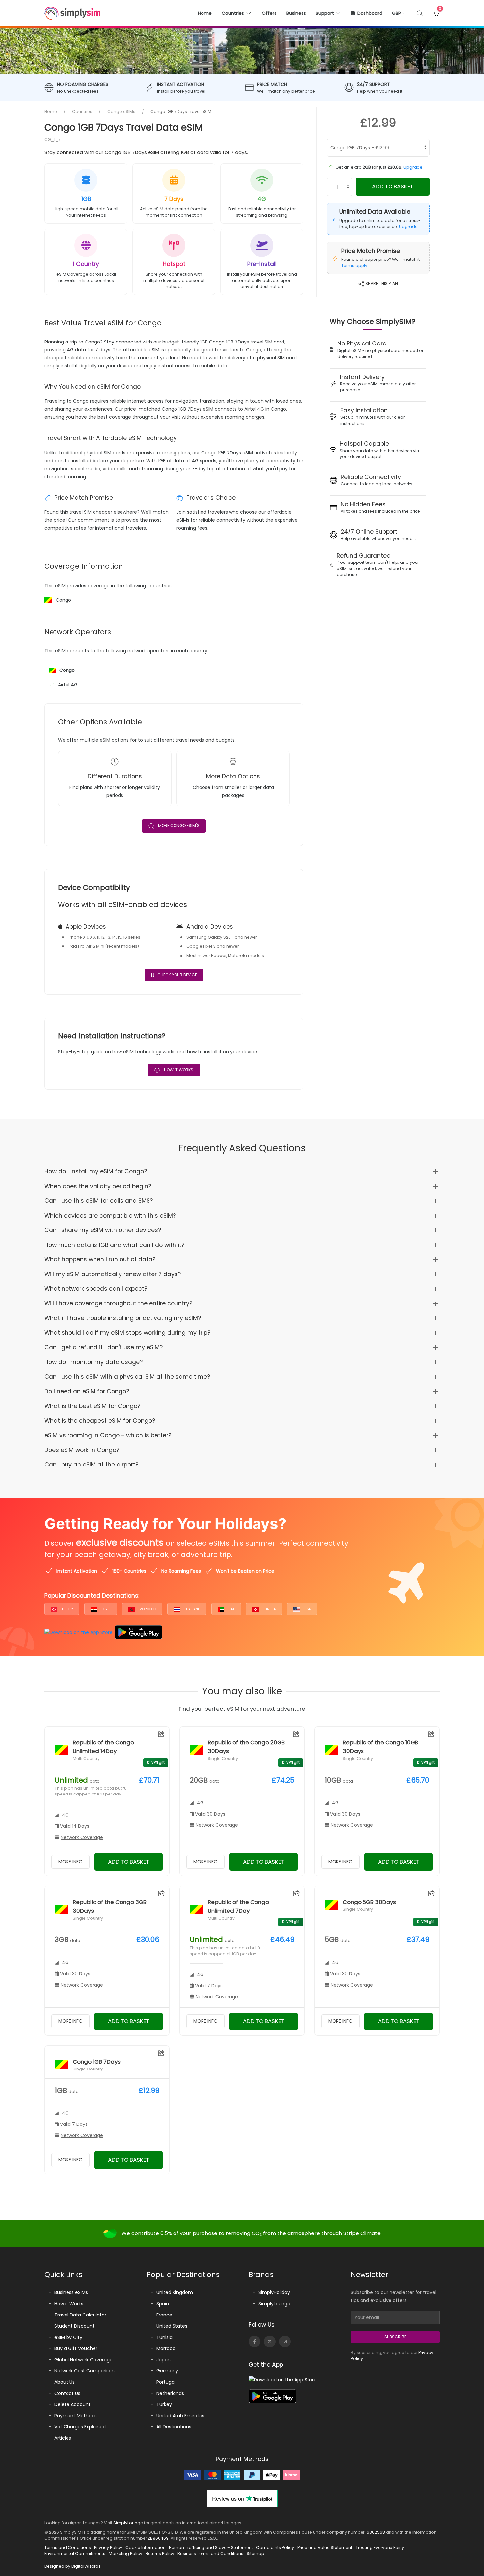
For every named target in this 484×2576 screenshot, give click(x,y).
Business (296, 13)
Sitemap (255, 2553)
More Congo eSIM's (179, 826)
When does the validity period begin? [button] (98, 1186)
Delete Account (72, 2404)
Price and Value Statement (325, 2548)
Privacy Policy (108, 2548)
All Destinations (174, 2427)
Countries (82, 111)
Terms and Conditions (68, 2548)
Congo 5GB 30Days (369, 1902)
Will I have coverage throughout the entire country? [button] (118, 1303)
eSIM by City (68, 2337)
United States (172, 2326)
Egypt (106, 1609)
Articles (63, 2438)
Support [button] (325, 13)
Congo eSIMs (121, 111)
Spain (163, 2304)
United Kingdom (175, 2292)
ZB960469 (158, 2538)
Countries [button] (233, 13)
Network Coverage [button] (82, 1837)
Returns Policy (160, 2553)
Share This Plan (381, 283)
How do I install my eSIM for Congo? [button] (96, 1171)
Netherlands (170, 2393)
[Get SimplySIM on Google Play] (138, 1632)
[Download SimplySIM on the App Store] (79, 1632)
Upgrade (413, 167)
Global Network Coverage (83, 2360)
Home (205, 13)
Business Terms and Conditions (210, 2553)
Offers (269, 13)
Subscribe (395, 2337)
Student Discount (74, 2326)
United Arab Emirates (180, 2416)
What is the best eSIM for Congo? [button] (92, 1406)
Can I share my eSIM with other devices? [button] (103, 1230)
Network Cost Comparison (84, 2371)
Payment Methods (76, 2416)
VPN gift (158, 1762)
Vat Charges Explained (80, 2427)
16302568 (375, 2532)
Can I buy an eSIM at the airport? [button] (91, 1465)
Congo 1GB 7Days (97, 2062)
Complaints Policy (275, 2548)
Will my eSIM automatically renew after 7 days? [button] (113, 1274)
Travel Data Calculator (80, 2315)
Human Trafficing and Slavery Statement (211, 2548)
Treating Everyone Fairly (380, 2548)
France (164, 2315)
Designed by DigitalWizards (73, 2566)
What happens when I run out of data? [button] (100, 1259)
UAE (231, 1609)
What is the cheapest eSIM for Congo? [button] (100, 1421)
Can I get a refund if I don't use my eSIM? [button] (104, 1347)
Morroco (166, 2348)
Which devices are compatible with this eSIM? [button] (110, 1216)
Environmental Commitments (75, 2553)
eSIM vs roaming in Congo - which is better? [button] (108, 1435)
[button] (400, 13)
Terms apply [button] (354, 266)
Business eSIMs (71, 2292)
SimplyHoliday (274, 2292)
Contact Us (67, 2393)
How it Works (69, 2304)
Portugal (166, 2382)
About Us (65, 2382)
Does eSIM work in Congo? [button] (82, 1450)
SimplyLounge (274, 2304)
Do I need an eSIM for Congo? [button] (87, 1391)
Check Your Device (177, 975)
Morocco (147, 1609)
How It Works (178, 1070)
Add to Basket (393, 186)
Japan (163, 2360)
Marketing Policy (125, 2553)
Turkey (67, 1609)
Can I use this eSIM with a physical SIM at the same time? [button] (127, 1377)
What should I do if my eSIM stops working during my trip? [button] (127, 1333)
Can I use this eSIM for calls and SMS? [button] (99, 1201)
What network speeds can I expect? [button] (96, 1289)
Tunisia (269, 1609)
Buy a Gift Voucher (76, 2348)
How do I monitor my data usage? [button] (94, 1362)
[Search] (420, 13)
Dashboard (370, 13)
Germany (167, 2371)
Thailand (192, 1609)
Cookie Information (146, 2548)
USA (307, 1609)
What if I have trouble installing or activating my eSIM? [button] (123, 1318)
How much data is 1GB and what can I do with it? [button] (114, 1245)
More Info (70, 1862)
